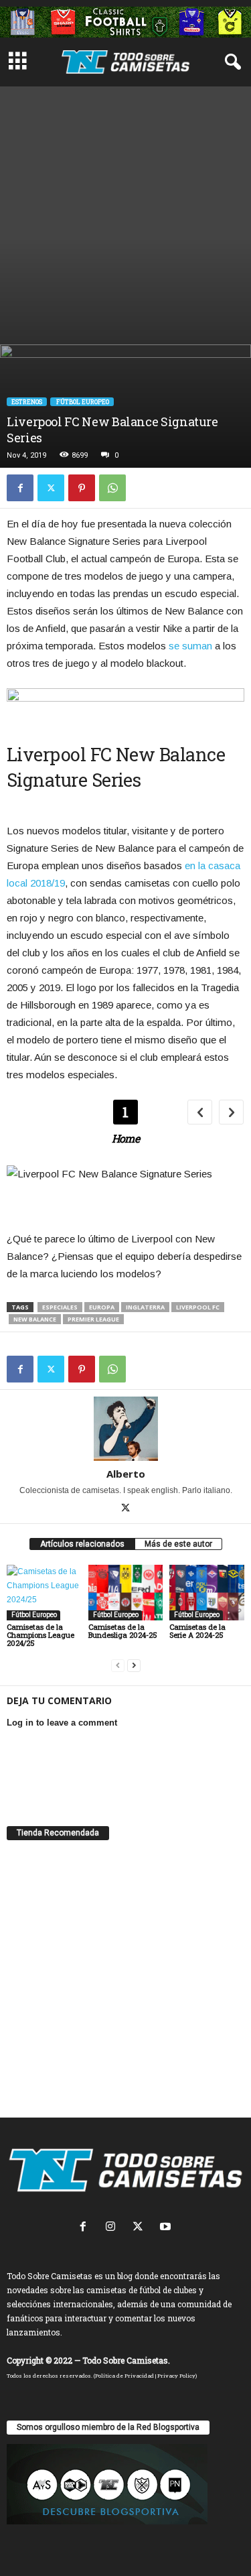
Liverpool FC (198, 1307)
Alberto (126, 1474)
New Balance (35, 1319)
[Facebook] (20, 488)
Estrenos (27, 402)
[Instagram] (113, 2228)
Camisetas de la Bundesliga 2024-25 (123, 1631)
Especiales (60, 1307)
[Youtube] (167, 2228)
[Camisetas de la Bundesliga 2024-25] (126, 1593)
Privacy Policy (176, 2376)
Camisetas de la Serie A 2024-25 (197, 1631)
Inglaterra (145, 1307)
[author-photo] (125, 1429)
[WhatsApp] (112, 488)
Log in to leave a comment (62, 1723)
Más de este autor (178, 1544)
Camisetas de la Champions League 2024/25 (40, 1635)
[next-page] (134, 1666)
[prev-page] (118, 1666)
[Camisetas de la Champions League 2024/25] (44, 1593)
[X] (51, 488)
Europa (102, 1307)
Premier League (93, 1319)
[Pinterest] (82, 488)
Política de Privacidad (124, 2376)
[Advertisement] (125, 212)
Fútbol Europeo (82, 402)
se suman (190, 646)
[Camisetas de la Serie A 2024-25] (207, 1593)
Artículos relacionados (82, 1544)
